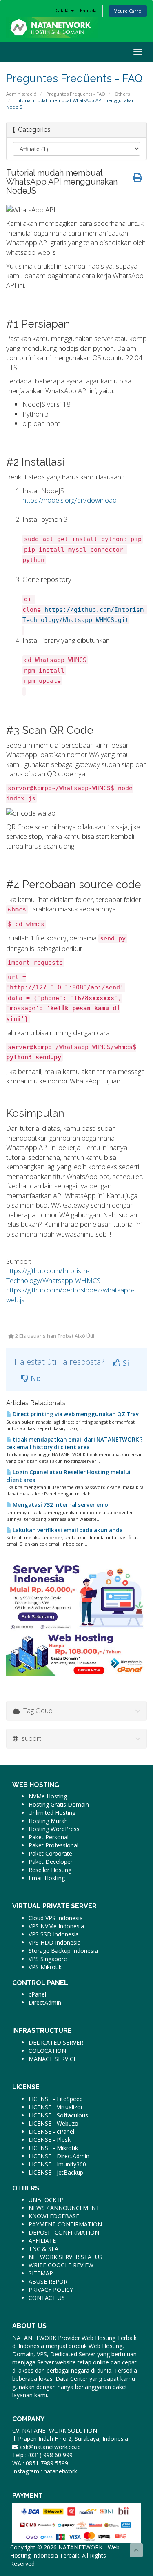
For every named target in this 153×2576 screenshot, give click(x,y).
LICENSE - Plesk (50, 2140)
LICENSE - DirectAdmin (59, 2156)
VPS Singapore (48, 1959)
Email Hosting (47, 1878)
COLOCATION (47, 2051)
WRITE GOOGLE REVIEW (61, 2265)
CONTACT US (47, 2298)
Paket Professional (53, 1845)
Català (63, 10)
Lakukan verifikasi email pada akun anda (67, 1530)
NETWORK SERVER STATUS (65, 2257)
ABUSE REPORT (50, 2281)
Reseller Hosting (50, 1870)
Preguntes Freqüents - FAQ (76, 94)
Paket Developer (51, 1862)
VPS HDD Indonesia (55, 1942)
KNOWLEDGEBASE (54, 2216)
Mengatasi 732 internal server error (61, 1505)
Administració (21, 94)
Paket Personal (49, 1837)
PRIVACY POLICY (51, 2290)
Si (125, 1363)
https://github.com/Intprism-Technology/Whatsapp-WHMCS (53, 1276)
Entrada (88, 10)
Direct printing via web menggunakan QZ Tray (75, 1414)
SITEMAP (41, 2273)
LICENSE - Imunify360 (57, 2164)
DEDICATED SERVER (56, 2042)
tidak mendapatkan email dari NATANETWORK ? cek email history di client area (74, 1443)
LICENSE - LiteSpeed (56, 2099)
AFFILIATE (42, 2241)
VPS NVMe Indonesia (56, 1926)
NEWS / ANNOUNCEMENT (64, 2208)
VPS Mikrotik (45, 1967)
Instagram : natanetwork (45, 2471)
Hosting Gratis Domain (59, 1804)
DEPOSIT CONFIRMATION (64, 2232)
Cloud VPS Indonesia (56, 1918)
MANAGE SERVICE (53, 2059)
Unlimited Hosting (52, 1813)
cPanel (37, 1994)
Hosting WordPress (54, 1829)
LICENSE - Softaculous (58, 2115)
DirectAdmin (45, 2002)
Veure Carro (128, 11)
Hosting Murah (48, 1821)
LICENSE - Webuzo (53, 2123)
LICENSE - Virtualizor (56, 2107)
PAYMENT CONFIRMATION (65, 2224)
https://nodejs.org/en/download (70, 500)
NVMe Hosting (48, 1796)
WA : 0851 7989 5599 (40, 2463)
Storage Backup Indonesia (63, 1951)
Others (122, 94)
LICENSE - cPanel (51, 2131)
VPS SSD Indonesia (54, 1934)
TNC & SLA (43, 2249)
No (35, 1378)
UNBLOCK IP (46, 2200)
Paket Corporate (50, 1853)
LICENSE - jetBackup (56, 2172)
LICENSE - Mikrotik (53, 2148)
